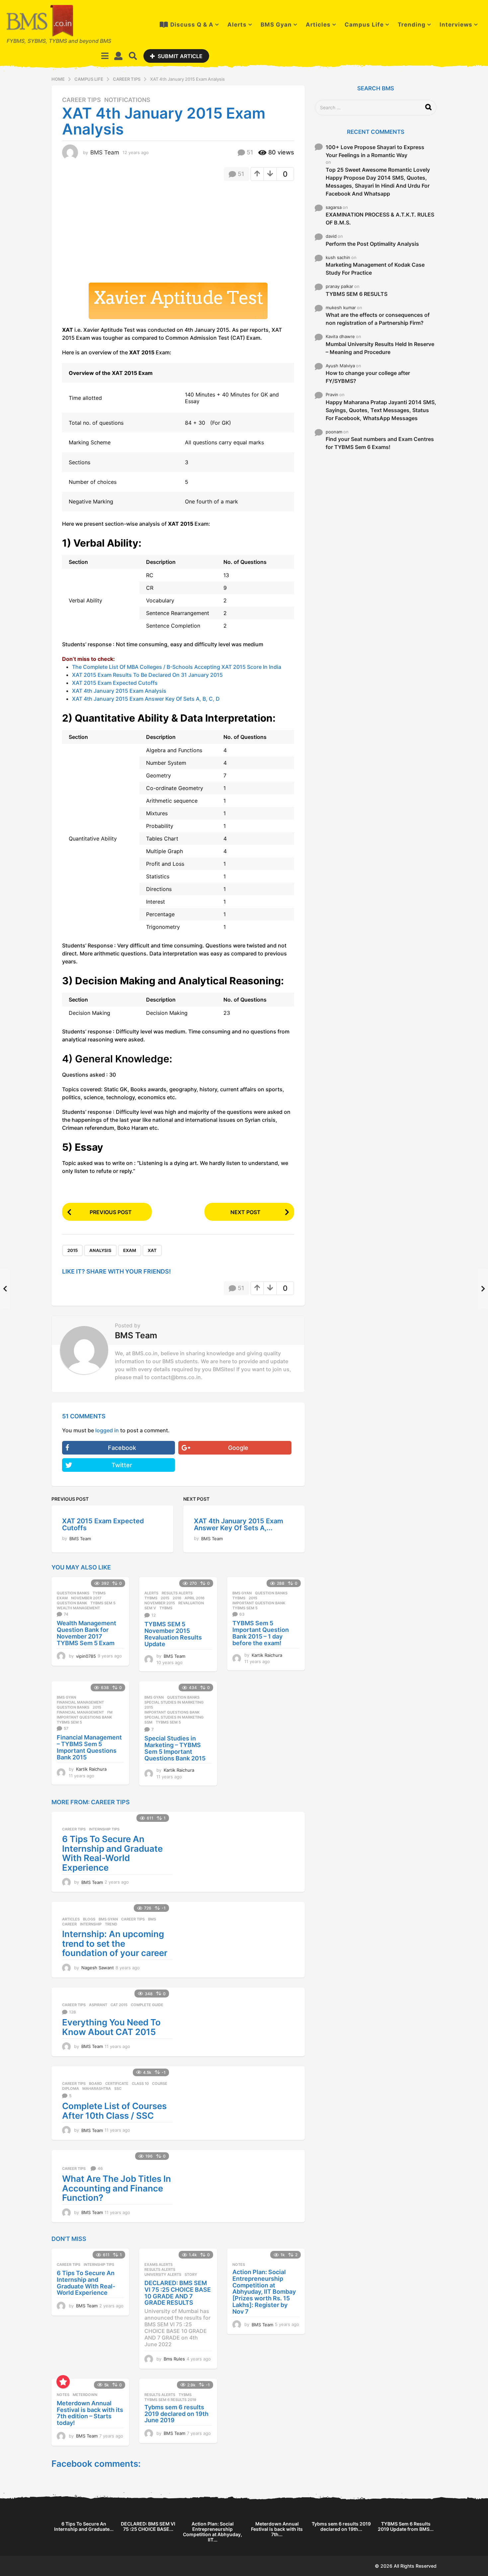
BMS (152, 1919)
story (191, 2274)
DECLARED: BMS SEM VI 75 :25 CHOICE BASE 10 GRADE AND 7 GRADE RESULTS (178, 2293)
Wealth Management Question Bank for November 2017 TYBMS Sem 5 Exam (86, 1633)
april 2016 (195, 1598)
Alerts (237, 25)
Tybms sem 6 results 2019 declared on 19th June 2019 (176, 2414)
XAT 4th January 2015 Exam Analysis (119, 691)
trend (111, 1924)
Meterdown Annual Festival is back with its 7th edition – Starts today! (90, 2413)
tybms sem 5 (103, 1603)
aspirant (98, 2005)
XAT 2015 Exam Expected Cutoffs (115, 683)
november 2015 (160, 1603)
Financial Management (80, 1702)
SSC (118, 2088)
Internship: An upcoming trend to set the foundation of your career (115, 1943)
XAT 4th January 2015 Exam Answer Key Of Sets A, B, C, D (146, 699)
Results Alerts (177, 1593)
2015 (73, 1250)
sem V (150, 1608)
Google (238, 1448)
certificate (117, 2084)
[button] (105, 56)
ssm (148, 1722)
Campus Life (364, 25)
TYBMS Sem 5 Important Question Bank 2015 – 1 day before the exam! (261, 1633)
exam (130, 1250)
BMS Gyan (276, 25)
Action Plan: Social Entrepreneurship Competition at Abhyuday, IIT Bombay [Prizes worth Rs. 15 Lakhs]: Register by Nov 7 (264, 2292)
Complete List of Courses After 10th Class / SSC (114, 2111)
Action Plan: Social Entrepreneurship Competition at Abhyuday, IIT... (212, 2532)
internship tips (104, 1829)
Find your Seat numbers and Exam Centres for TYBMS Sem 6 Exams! (380, 443)
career (69, 1924)
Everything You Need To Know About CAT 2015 (111, 2027)
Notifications (127, 100)
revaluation (191, 1603)
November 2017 (86, 1598)
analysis (100, 1250)
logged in (107, 1430)
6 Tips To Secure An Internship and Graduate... (84, 2526)
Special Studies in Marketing (174, 1702)
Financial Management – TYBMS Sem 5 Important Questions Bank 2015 (89, 1747)
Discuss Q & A (192, 25)
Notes (239, 2265)
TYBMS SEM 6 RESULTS (357, 294)
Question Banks (73, 1593)
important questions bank (84, 1717)
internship (91, 1924)
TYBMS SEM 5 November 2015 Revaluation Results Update (173, 1634)
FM (110, 1712)
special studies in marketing (174, 1717)
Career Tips (81, 100)
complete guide (147, 2005)
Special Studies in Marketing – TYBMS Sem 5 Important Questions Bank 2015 (175, 1748)
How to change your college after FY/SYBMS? (368, 377)
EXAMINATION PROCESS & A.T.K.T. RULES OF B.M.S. (380, 219)
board (95, 2084)
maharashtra (97, 2088)
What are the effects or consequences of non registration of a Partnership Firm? (378, 319)
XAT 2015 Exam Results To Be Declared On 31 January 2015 (147, 675)
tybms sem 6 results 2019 (170, 2400)
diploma (71, 2088)
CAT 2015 (119, 2005)
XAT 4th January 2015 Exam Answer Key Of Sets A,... (239, 1524)
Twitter (122, 1465)
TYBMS (99, 1593)
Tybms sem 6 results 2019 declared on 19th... (341, 2526)
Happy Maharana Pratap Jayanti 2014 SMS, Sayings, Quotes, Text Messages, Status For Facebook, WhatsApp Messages (381, 410)
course (160, 2084)
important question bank (259, 1603)
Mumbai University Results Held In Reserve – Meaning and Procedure (380, 348)
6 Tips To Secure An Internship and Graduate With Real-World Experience (112, 1853)
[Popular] (63, 2382)
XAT (152, 1250)
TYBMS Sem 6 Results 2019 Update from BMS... (406, 2526)
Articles (318, 25)
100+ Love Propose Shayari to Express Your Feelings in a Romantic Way (375, 151)
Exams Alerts (159, 2265)
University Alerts (163, 2274)
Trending (412, 25)
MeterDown (85, 2395)
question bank (72, 1603)
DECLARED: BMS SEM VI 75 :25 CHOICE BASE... (148, 2526)
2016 (177, 1598)
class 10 (140, 2084)
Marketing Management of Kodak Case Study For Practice (375, 269)
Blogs (89, 1919)
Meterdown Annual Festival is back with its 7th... (277, 2529)
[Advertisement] (118, 234)
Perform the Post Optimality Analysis (372, 244)
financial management (80, 1712)
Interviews (456, 25)
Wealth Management (78, 1608)
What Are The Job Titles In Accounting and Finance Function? (117, 2188)
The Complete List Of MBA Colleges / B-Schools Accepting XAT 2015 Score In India (177, 667)
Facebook (122, 1448)
